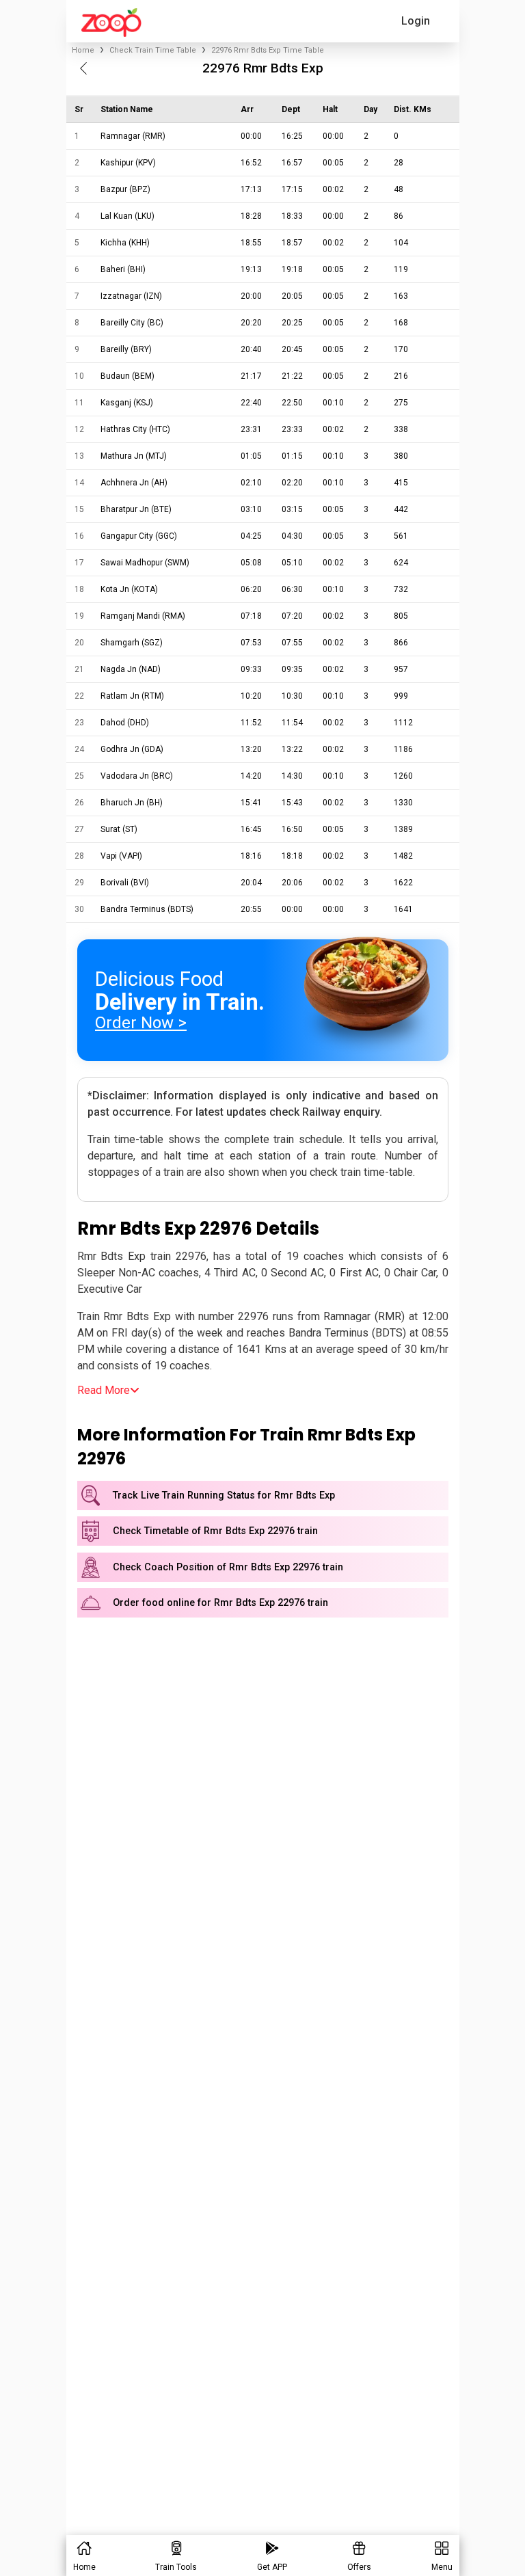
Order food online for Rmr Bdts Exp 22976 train (220, 1603)
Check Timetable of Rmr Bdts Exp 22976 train (215, 1531)
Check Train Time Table (153, 50)
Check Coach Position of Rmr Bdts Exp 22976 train (228, 1567)
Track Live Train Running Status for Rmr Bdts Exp (224, 1495)
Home (83, 50)
